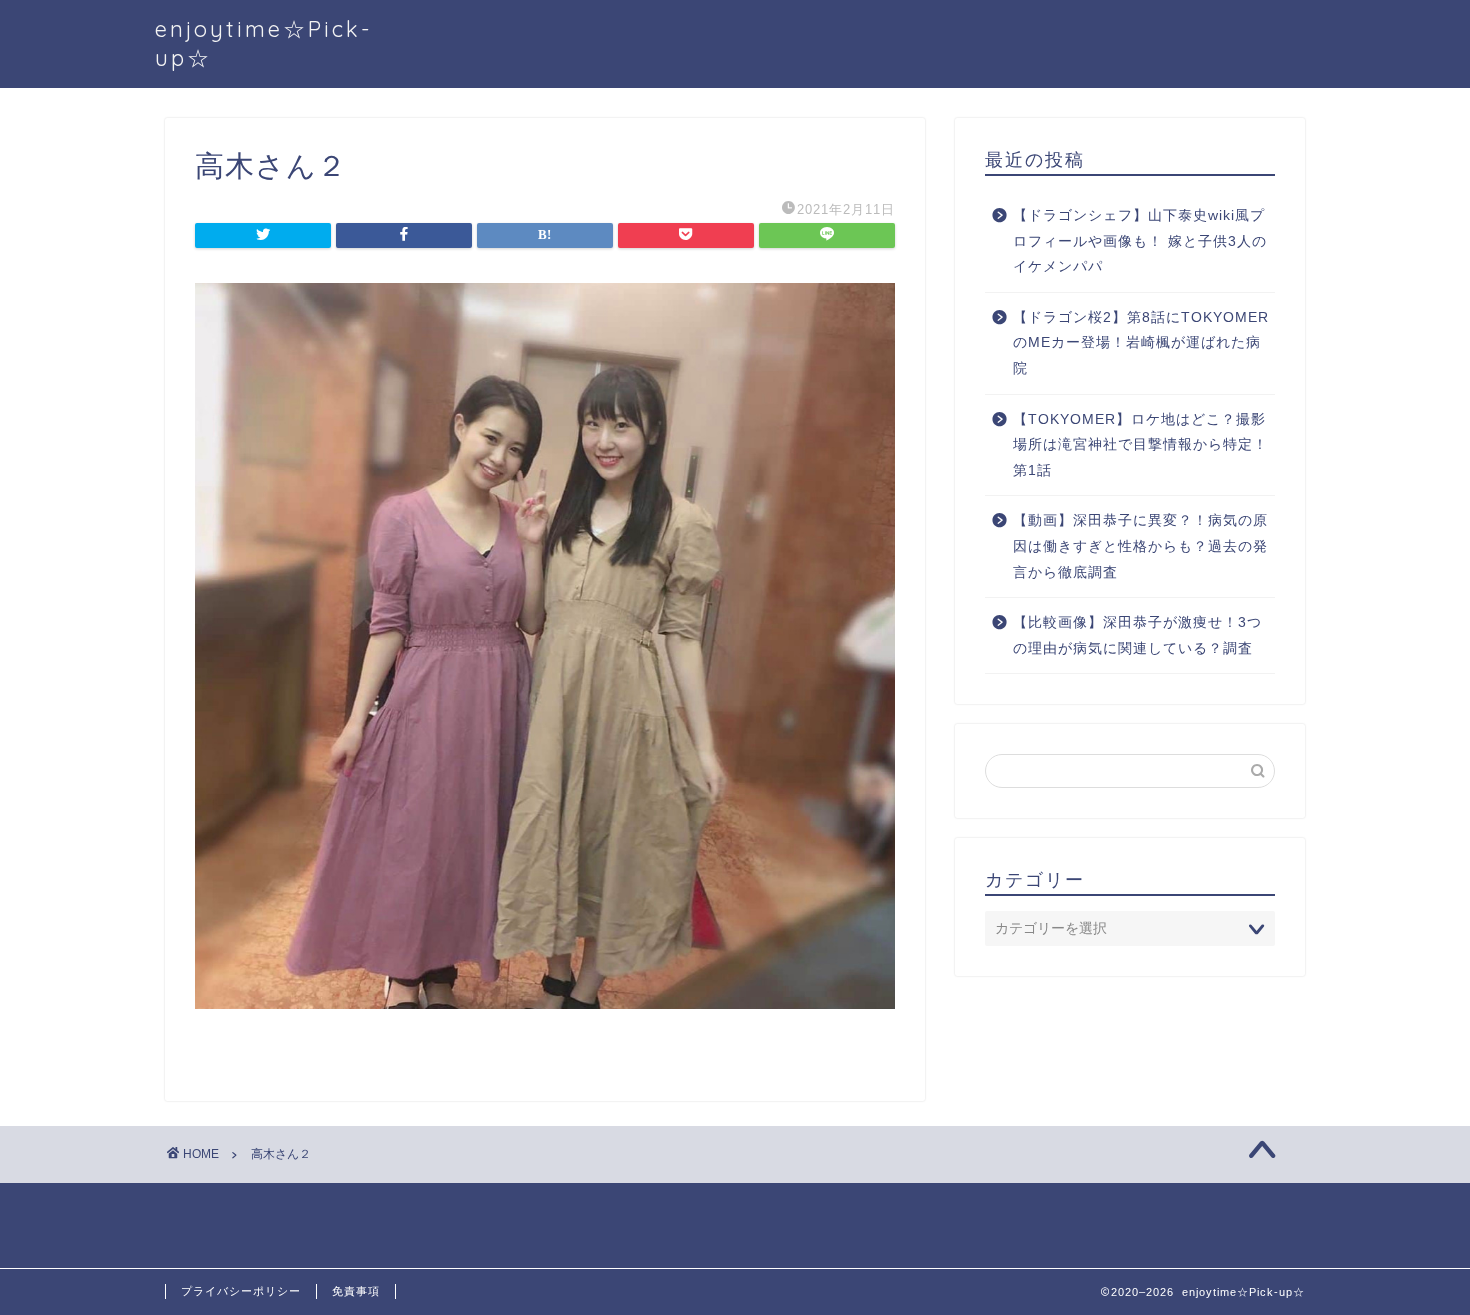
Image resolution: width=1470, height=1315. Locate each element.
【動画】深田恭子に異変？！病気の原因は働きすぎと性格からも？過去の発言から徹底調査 (1140, 546)
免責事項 (356, 1291)
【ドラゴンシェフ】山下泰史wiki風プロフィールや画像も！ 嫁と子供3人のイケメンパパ (1140, 241)
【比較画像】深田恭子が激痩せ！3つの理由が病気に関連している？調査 (1137, 635)
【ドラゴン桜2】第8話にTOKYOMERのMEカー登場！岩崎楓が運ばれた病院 (1141, 343)
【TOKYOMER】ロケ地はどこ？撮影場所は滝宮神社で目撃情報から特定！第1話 (1140, 445)
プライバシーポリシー (241, 1291)
